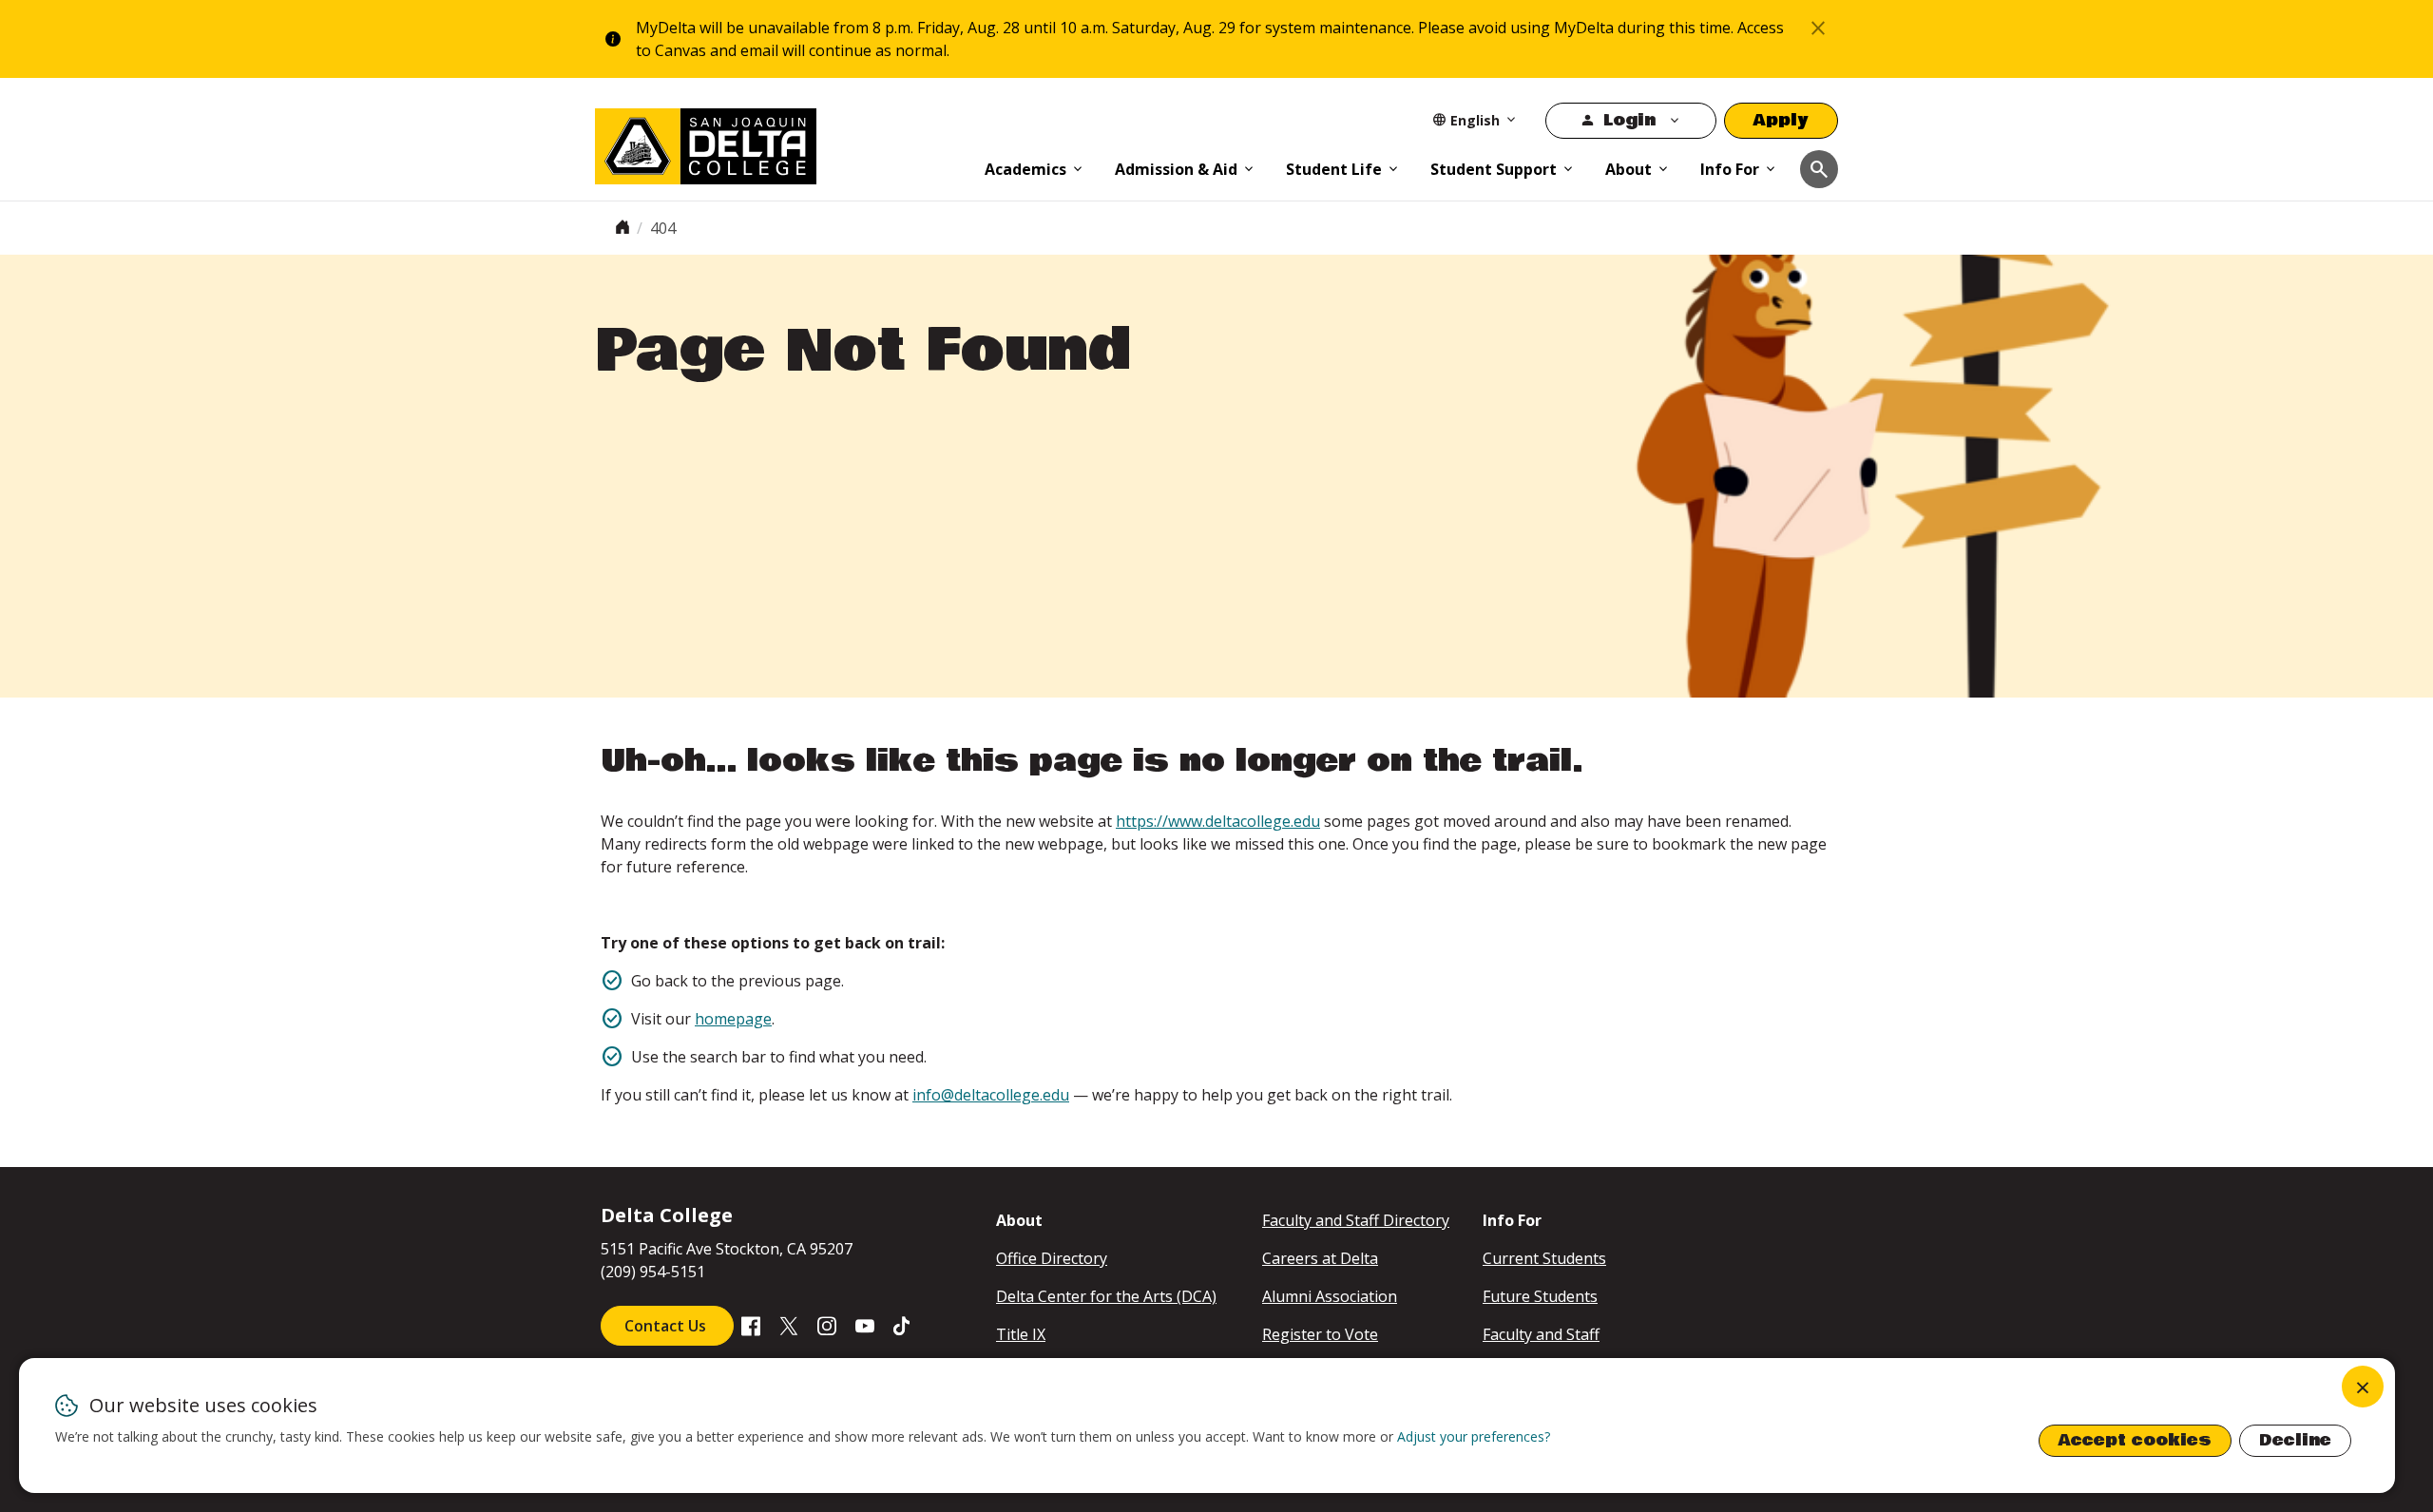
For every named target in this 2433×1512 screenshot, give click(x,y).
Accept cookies (2135, 1440)
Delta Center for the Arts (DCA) (1106, 1296)
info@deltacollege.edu (991, 1095)
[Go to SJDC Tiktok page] (903, 1325)
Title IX (1021, 1334)
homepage (733, 1019)
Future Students (1540, 1296)
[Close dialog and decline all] (2363, 1387)
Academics (1025, 169)
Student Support (1494, 169)
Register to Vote (1320, 1334)
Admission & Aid (1176, 169)
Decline (2295, 1440)
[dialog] (1207, 1426)
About (1628, 169)
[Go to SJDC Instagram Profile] (827, 1325)
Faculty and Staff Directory (1356, 1220)
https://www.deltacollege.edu (1218, 821)
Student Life (1334, 169)
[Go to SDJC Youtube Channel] (865, 1325)
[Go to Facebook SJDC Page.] (751, 1325)
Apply (1781, 120)
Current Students (1544, 1258)
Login (1629, 120)
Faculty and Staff (1541, 1334)
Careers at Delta (1320, 1258)
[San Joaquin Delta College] (780, 143)
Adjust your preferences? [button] (1474, 1436)
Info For (1730, 169)
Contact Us (667, 1326)
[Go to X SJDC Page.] (789, 1325)
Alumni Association (1330, 1296)
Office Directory (1052, 1258)
